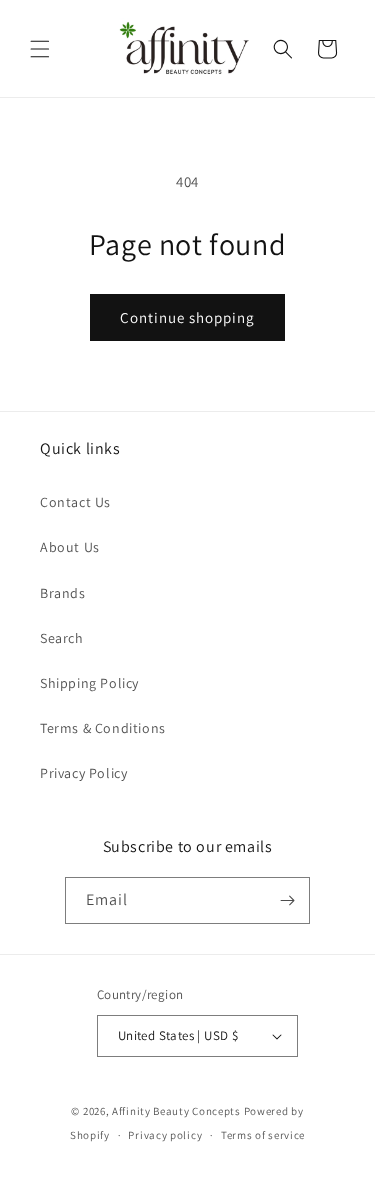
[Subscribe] (287, 900)
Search (62, 638)
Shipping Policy (89, 683)
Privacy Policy (83, 773)
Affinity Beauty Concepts (176, 1111)
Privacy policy (165, 1135)
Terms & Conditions (103, 728)
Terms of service (263, 1135)
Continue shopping (187, 317)
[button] (40, 49)
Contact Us (75, 502)
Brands (63, 593)
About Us (70, 547)
